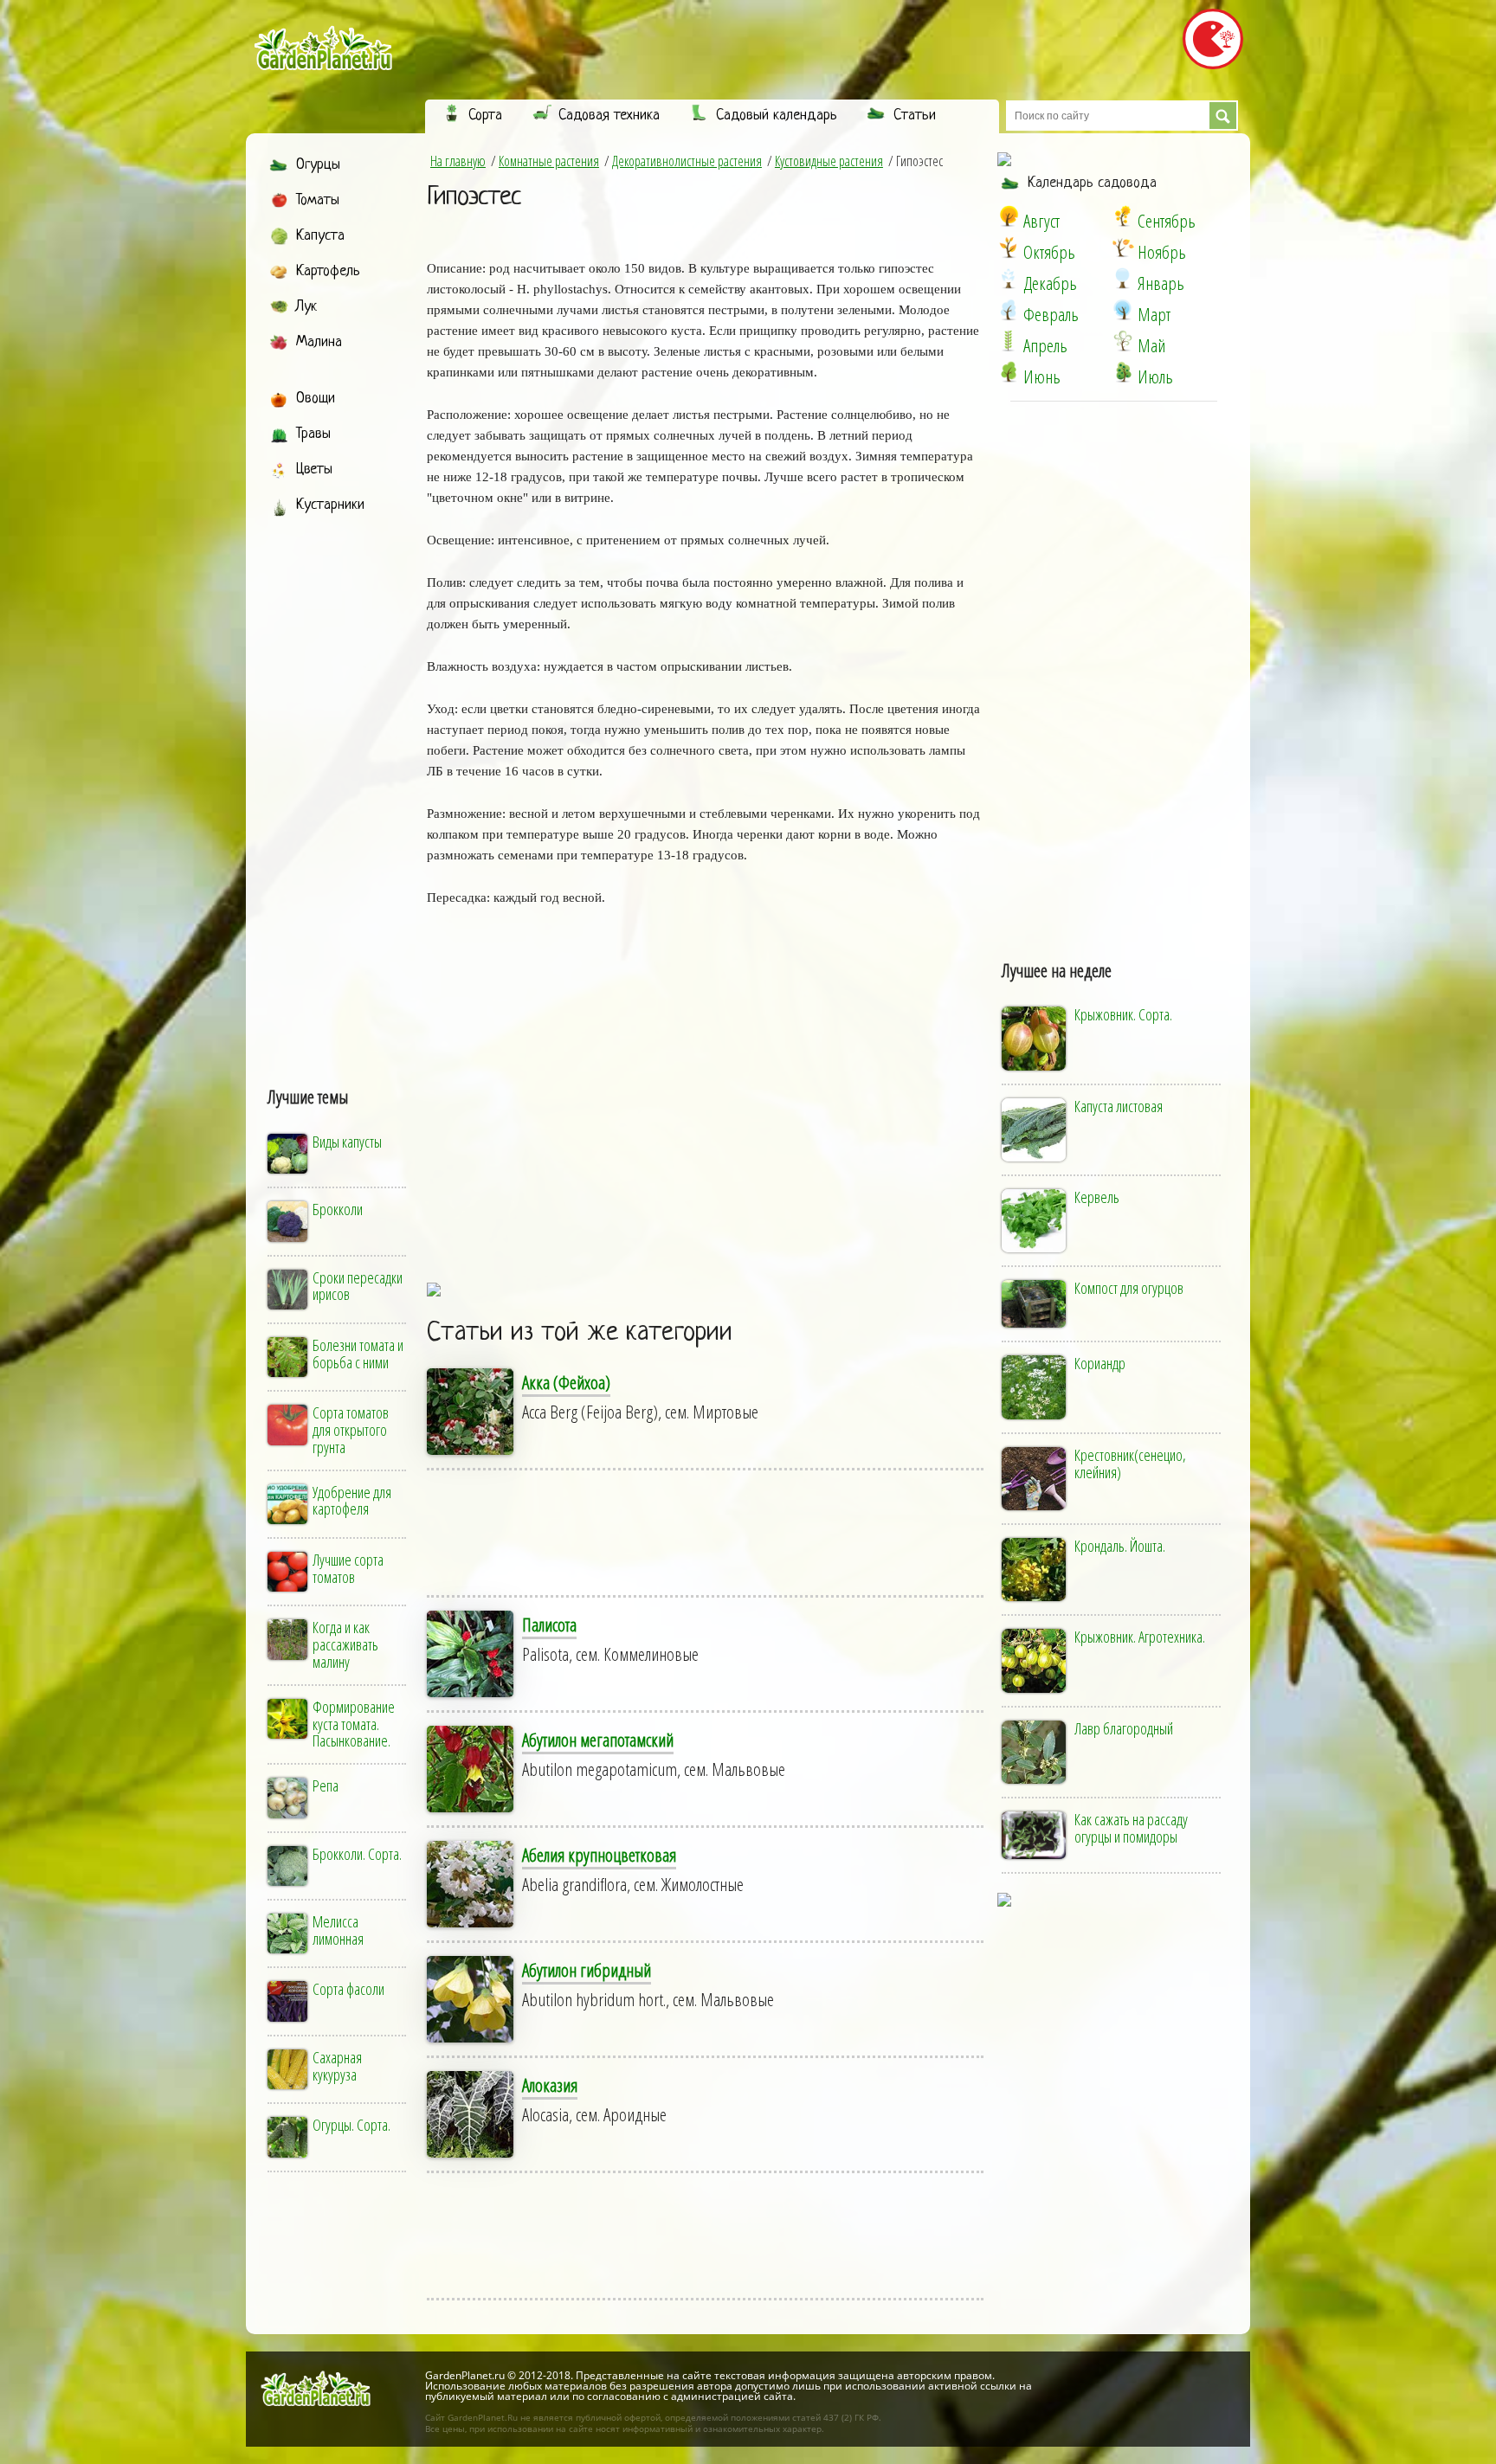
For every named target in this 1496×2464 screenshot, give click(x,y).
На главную (458, 161)
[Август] (1009, 216)
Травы (313, 434)
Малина (319, 342)
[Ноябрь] (1123, 248)
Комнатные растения (549, 161)
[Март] (1123, 310)
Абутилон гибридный (587, 1970)
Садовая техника (609, 116)
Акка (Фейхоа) (566, 1382)
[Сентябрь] (1123, 216)
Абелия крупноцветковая (599, 1855)
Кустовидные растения (829, 161)
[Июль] (1123, 372)
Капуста (320, 236)
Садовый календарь (777, 116)
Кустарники (330, 505)
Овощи (316, 399)
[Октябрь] (1009, 248)
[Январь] (1123, 279)
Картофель (328, 271)
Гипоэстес (474, 197)
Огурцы (318, 165)
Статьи (915, 116)
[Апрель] (1009, 341)
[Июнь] (1009, 372)
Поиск (1223, 116)
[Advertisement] (338, 785)
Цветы (314, 470)
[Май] (1123, 341)
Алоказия (550, 2085)
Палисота (549, 1624)
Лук (306, 307)
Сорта (485, 116)
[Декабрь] (1009, 279)
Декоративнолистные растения (687, 161)
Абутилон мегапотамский (598, 1740)
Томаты (318, 200)
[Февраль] (1009, 310)
